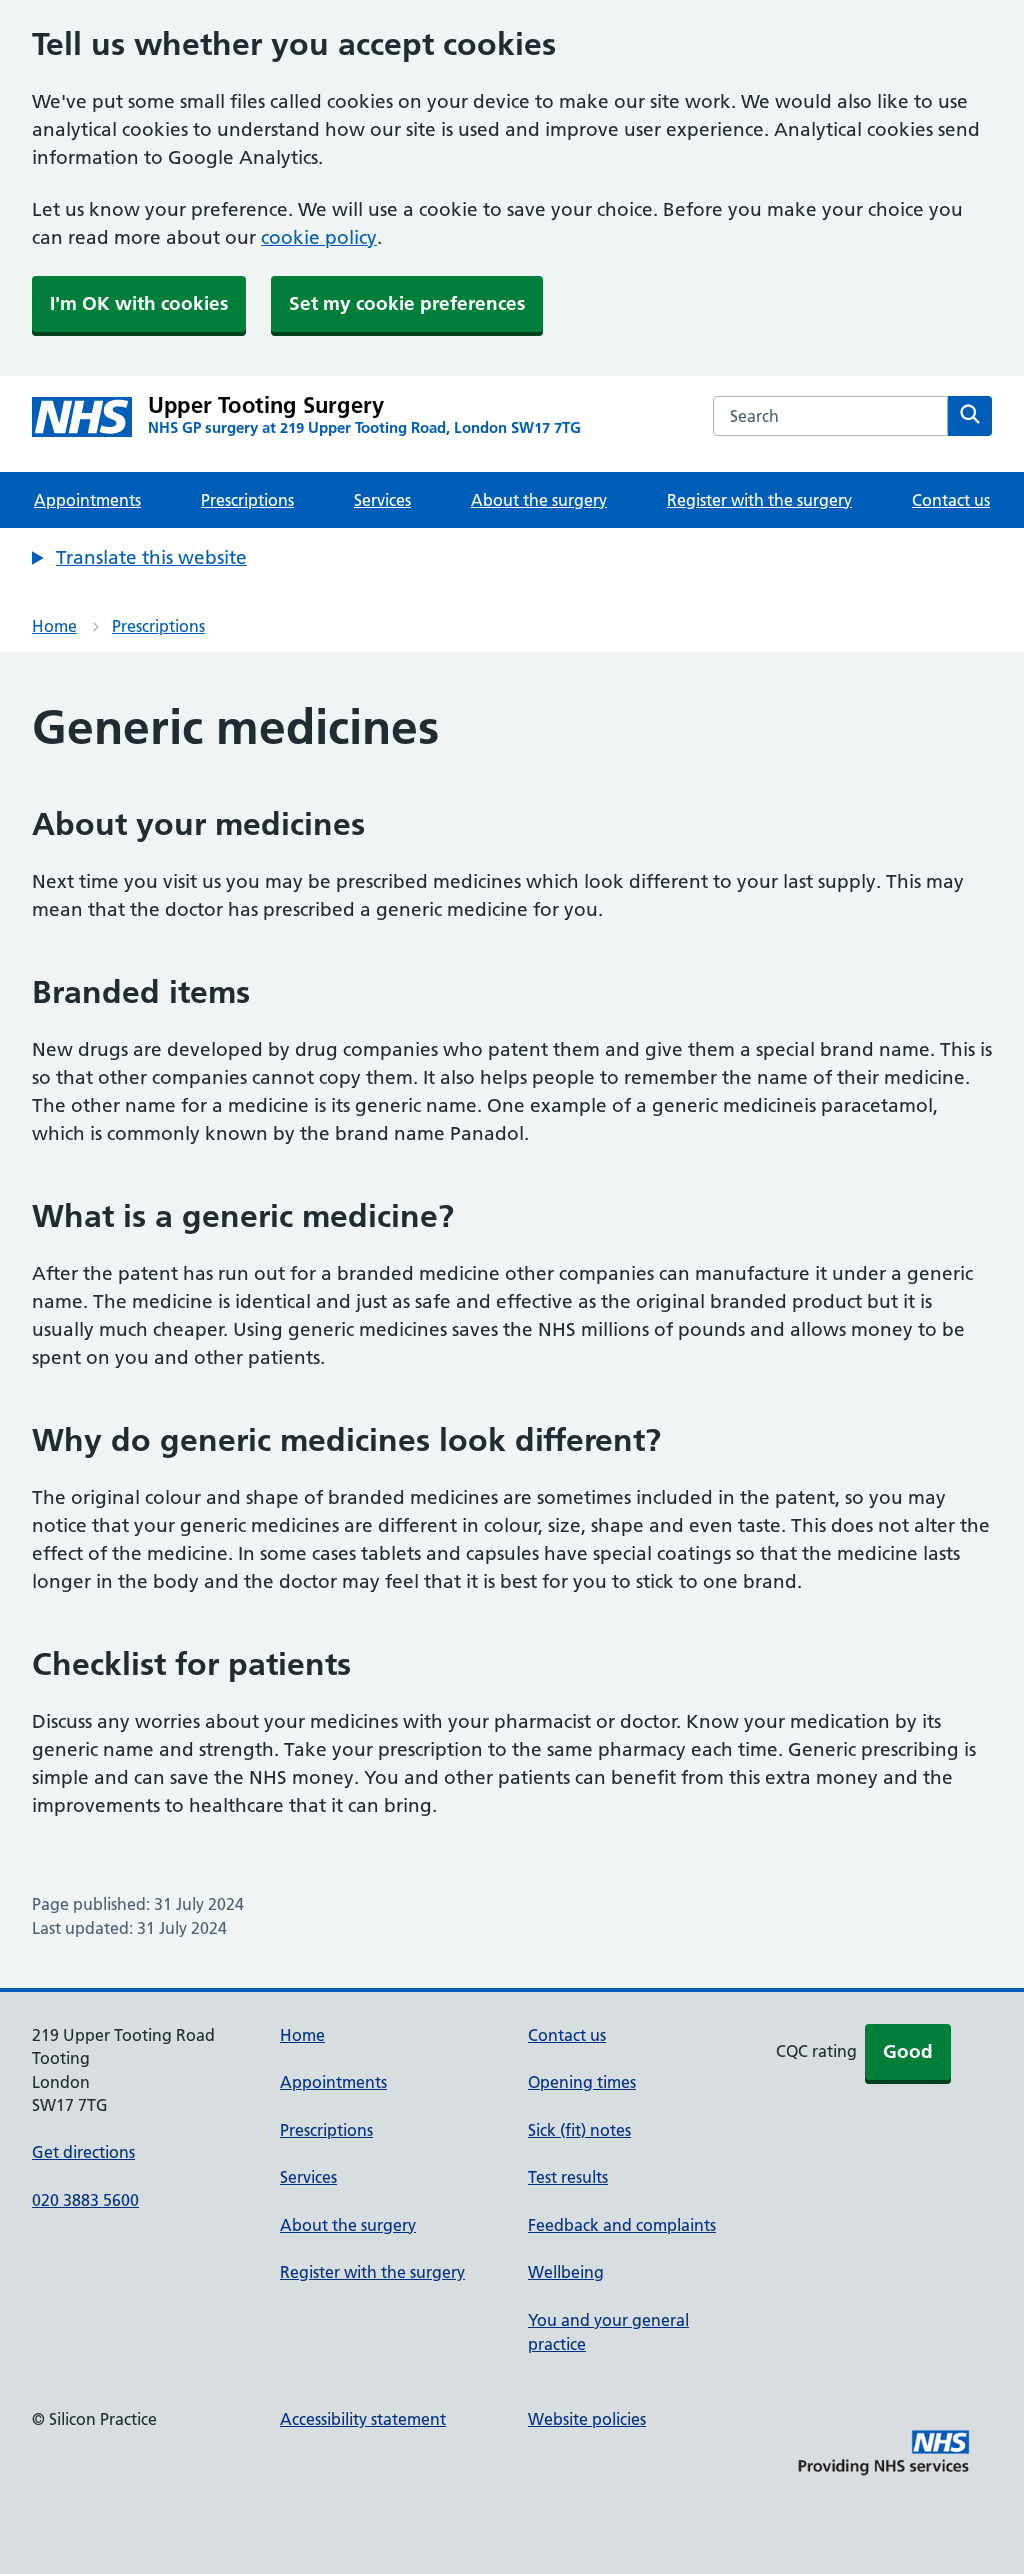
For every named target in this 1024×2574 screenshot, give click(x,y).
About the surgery (539, 500)
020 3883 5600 (85, 2200)
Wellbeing (566, 2272)
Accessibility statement (363, 2419)
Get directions (83, 2152)
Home (54, 626)
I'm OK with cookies (139, 303)
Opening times (582, 2082)
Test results (568, 2177)
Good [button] (908, 2051)
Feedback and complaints (622, 2225)
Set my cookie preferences (407, 303)
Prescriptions (247, 500)
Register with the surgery (759, 500)
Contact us (951, 500)
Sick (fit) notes (579, 2130)
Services (382, 500)
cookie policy (319, 237)
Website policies (587, 2419)
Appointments (87, 500)
